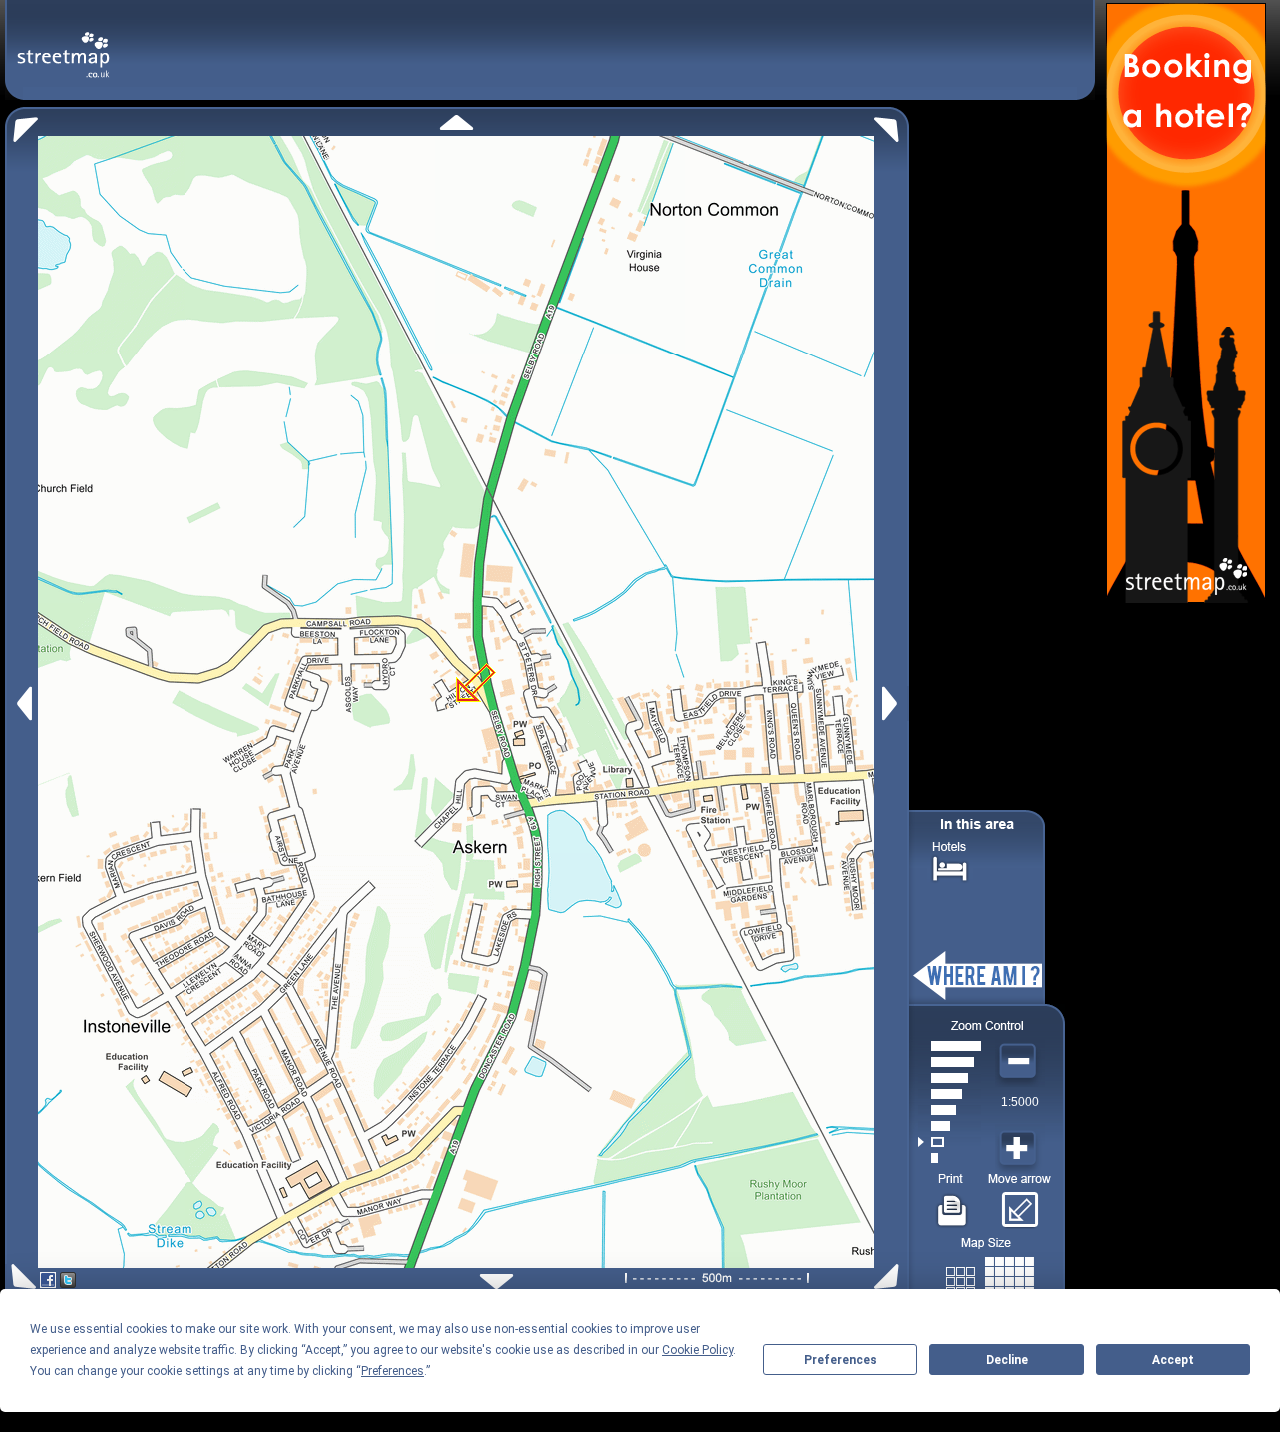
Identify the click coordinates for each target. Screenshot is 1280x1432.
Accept (1173, 1360)
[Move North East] (891, 124)
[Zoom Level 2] (949, 1142)
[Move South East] (890, 1276)
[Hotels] (950, 866)
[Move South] (496, 1281)
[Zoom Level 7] (949, 1062)
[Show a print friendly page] (952, 1203)
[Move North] (456, 122)
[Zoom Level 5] (949, 1094)
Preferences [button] (392, 1371)
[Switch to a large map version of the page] (990, 1277)
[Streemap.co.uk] (63, 43)
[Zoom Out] (1020, 1062)
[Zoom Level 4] (949, 1110)
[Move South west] (20, 1276)
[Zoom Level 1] (949, 1158)
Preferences (840, 1360)
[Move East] (892, 703)
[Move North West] (21, 124)
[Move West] (22, 703)
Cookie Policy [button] (697, 1350)
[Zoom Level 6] (949, 1078)
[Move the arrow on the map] (1019, 1203)
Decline (1007, 1360)
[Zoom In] (1020, 1149)
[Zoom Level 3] (949, 1126)
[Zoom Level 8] (949, 1046)
